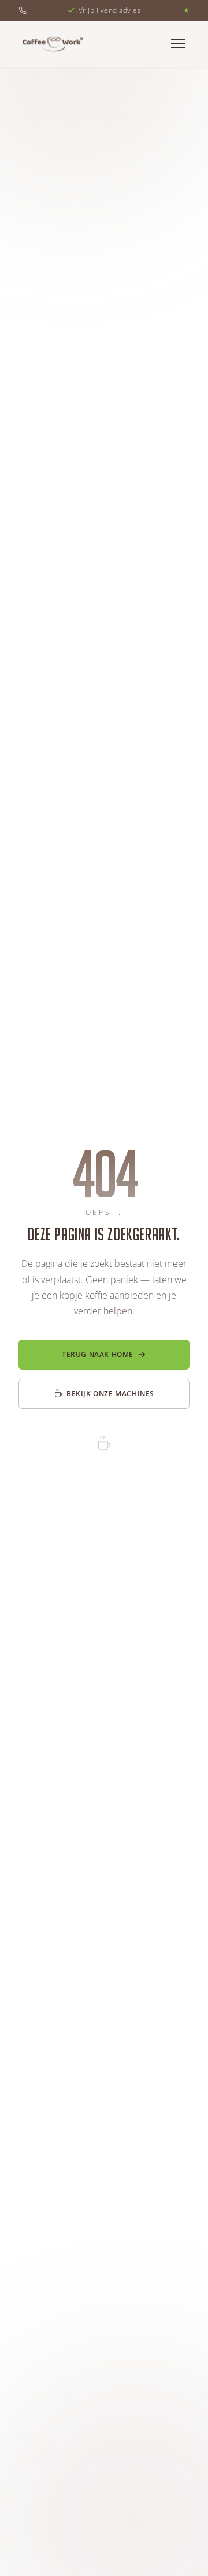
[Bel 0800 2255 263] (23, 10)
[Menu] (178, 44)
